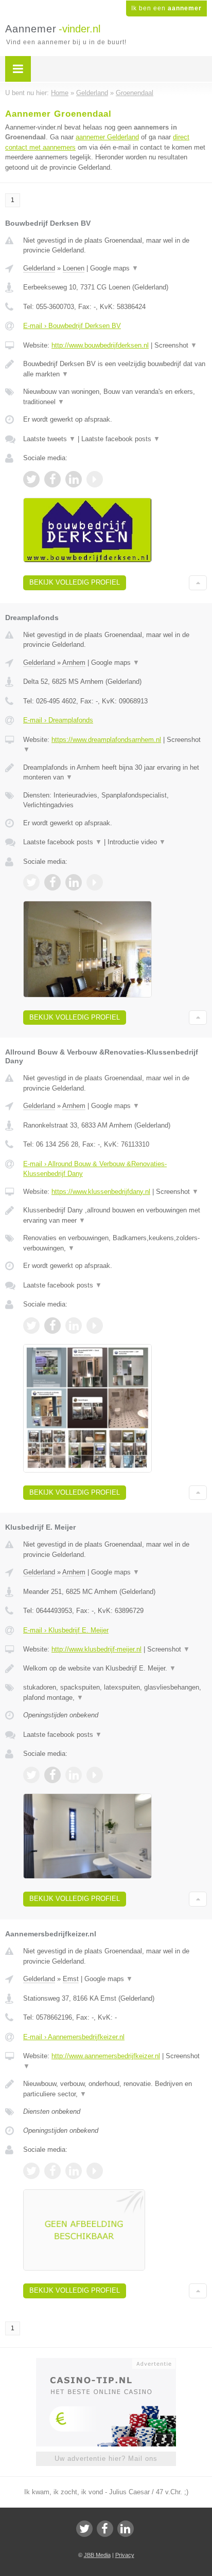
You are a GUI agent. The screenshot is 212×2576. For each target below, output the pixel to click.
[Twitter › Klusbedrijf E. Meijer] (31, 1775)
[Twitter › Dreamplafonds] (31, 882)
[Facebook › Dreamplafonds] (52, 882)
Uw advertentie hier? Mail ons (106, 2459)
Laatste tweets (49, 439)
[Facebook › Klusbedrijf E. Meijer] (52, 1775)
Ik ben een (166, 8)
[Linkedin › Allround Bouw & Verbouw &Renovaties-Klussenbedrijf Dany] (74, 1326)
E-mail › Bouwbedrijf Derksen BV (72, 326)
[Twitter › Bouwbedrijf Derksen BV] (31, 479)
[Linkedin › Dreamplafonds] (74, 882)
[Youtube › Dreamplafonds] (95, 882)
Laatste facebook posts (121, 439)
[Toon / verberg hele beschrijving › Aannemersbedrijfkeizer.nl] (115, 2089)
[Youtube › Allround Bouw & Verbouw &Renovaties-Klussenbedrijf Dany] (95, 1326)
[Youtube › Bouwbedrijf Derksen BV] (95, 479)
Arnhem (74, 663)
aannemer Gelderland (107, 137)
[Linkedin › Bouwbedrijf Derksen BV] (74, 479)
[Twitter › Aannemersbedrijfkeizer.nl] (31, 2171)
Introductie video (137, 842)
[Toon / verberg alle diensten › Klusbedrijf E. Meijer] (115, 1692)
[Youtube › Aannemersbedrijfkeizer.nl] (95, 2171)
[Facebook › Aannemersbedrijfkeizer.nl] (52, 2171)
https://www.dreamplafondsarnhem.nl (106, 740)
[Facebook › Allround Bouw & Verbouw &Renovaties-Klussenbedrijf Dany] (52, 1326)
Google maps (114, 268)
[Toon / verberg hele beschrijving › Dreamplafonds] (115, 773)
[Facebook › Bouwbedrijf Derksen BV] (52, 479)
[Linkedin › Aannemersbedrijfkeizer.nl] (74, 2171)
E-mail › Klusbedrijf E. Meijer (66, 1630)
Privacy (125, 2555)
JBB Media (97, 2555)
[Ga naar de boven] (198, 583)
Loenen (74, 268)
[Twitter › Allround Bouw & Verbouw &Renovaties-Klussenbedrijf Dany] (31, 1326)
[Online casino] (106, 2363)
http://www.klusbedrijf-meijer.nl (96, 1649)
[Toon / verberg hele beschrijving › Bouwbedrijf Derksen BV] (115, 369)
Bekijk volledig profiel (75, 582)
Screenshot (176, 345)
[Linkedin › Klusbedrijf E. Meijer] (74, 1775)
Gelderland (39, 268)
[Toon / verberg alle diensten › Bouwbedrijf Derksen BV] (115, 397)
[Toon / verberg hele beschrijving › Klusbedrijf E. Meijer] (115, 1668)
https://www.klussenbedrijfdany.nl (101, 1192)
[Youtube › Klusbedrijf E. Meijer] (95, 1775)
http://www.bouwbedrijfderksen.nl (100, 345)
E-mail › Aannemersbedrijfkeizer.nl (74, 2037)
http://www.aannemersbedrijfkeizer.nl (106, 2056)
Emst (71, 1979)
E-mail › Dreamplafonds (58, 720)
